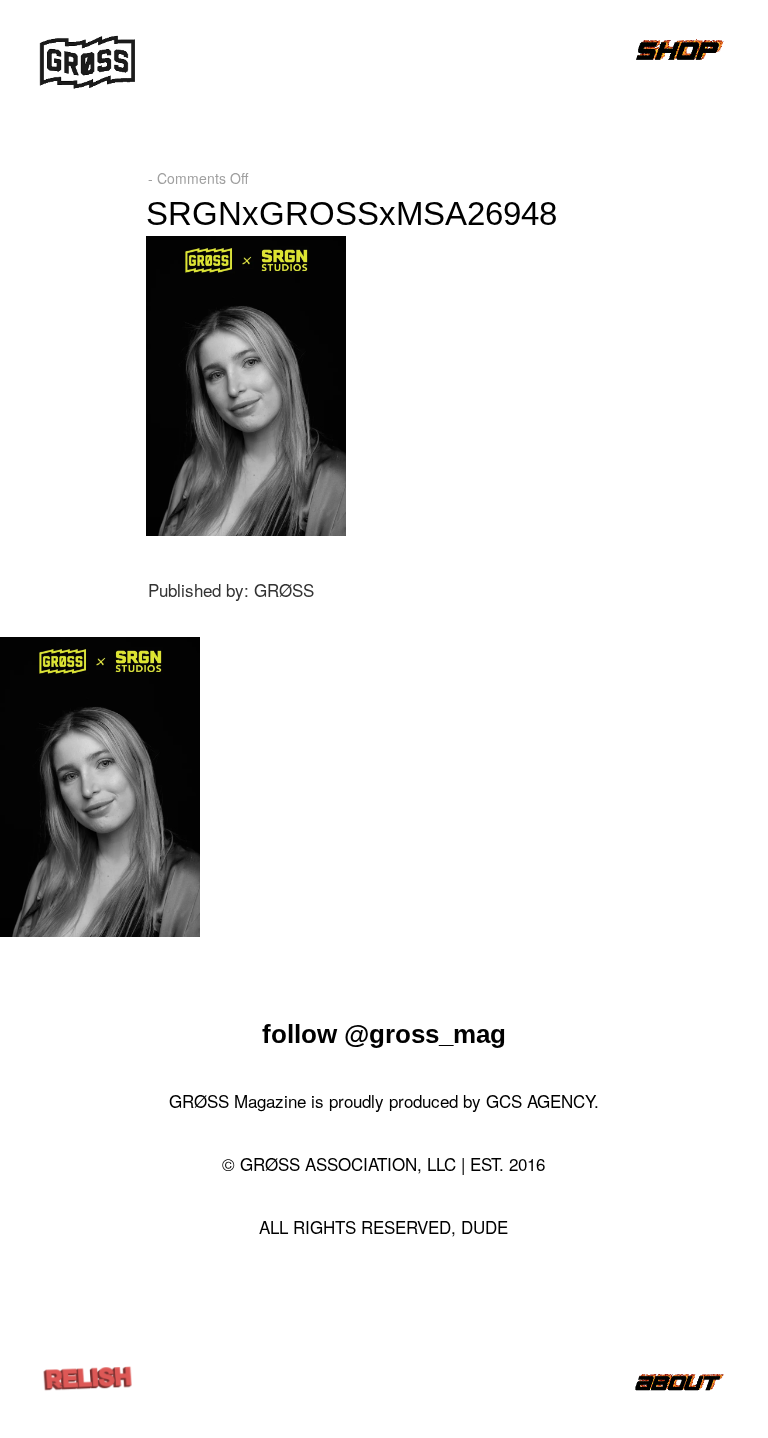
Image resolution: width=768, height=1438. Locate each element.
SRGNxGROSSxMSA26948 (351, 213)
